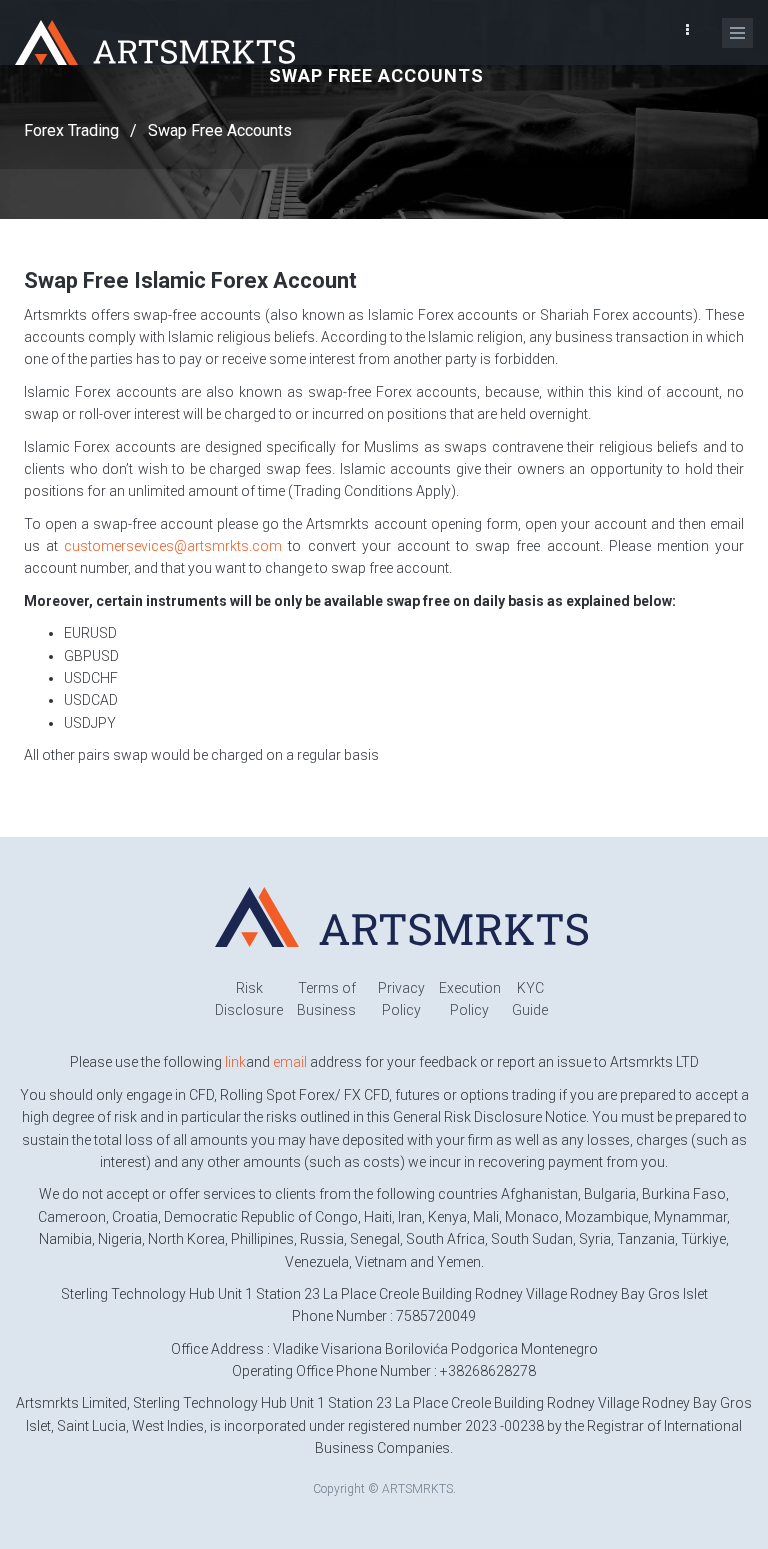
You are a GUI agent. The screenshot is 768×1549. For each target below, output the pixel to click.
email (290, 1062)
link (235, 1062)
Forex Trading (71, 130)
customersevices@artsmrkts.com (173, 546)
